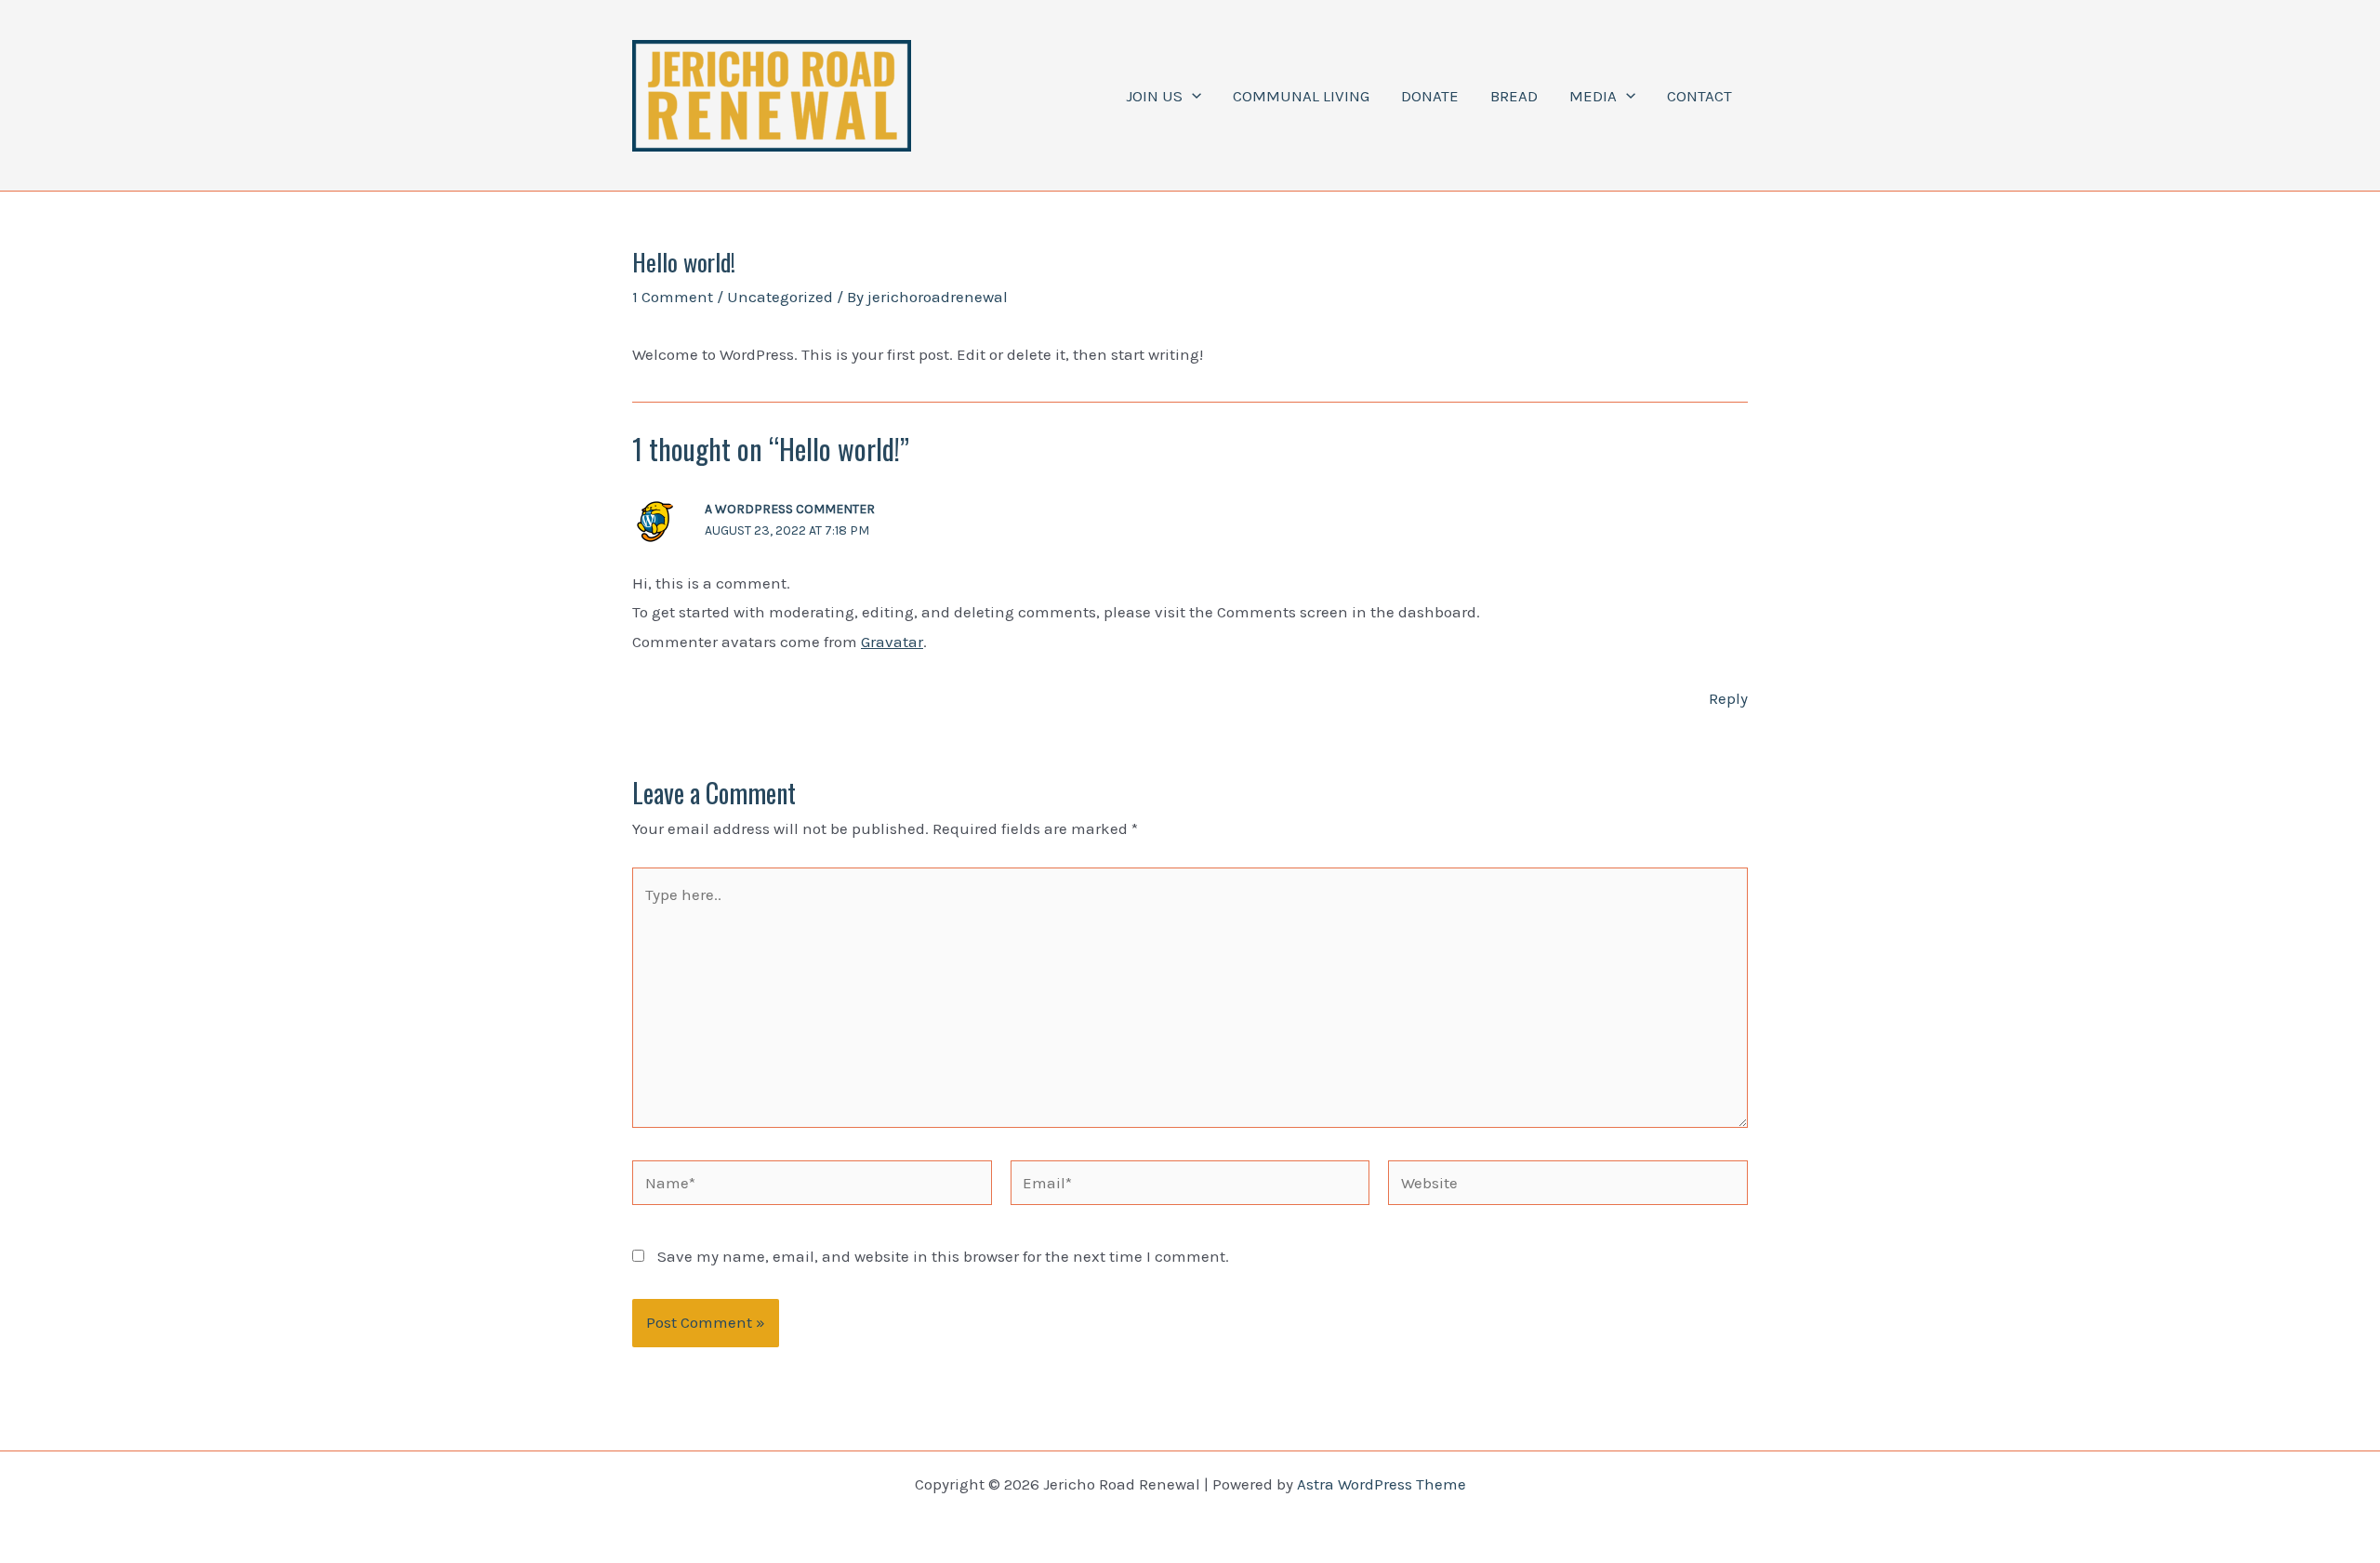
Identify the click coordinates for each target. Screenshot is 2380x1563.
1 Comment (673, 297)
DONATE (1430, 96)
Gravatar (892, 642)
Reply (1728, 698)
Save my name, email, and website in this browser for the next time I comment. (943, 1256)
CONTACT (1699, 96)
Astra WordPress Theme (1382, 1484)
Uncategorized (780, 297)
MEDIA (1593, 96)
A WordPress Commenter (790, 509)
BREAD (1514, 96)
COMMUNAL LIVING (1301, 96)
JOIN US (1154, 96)
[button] (1192, 96)
